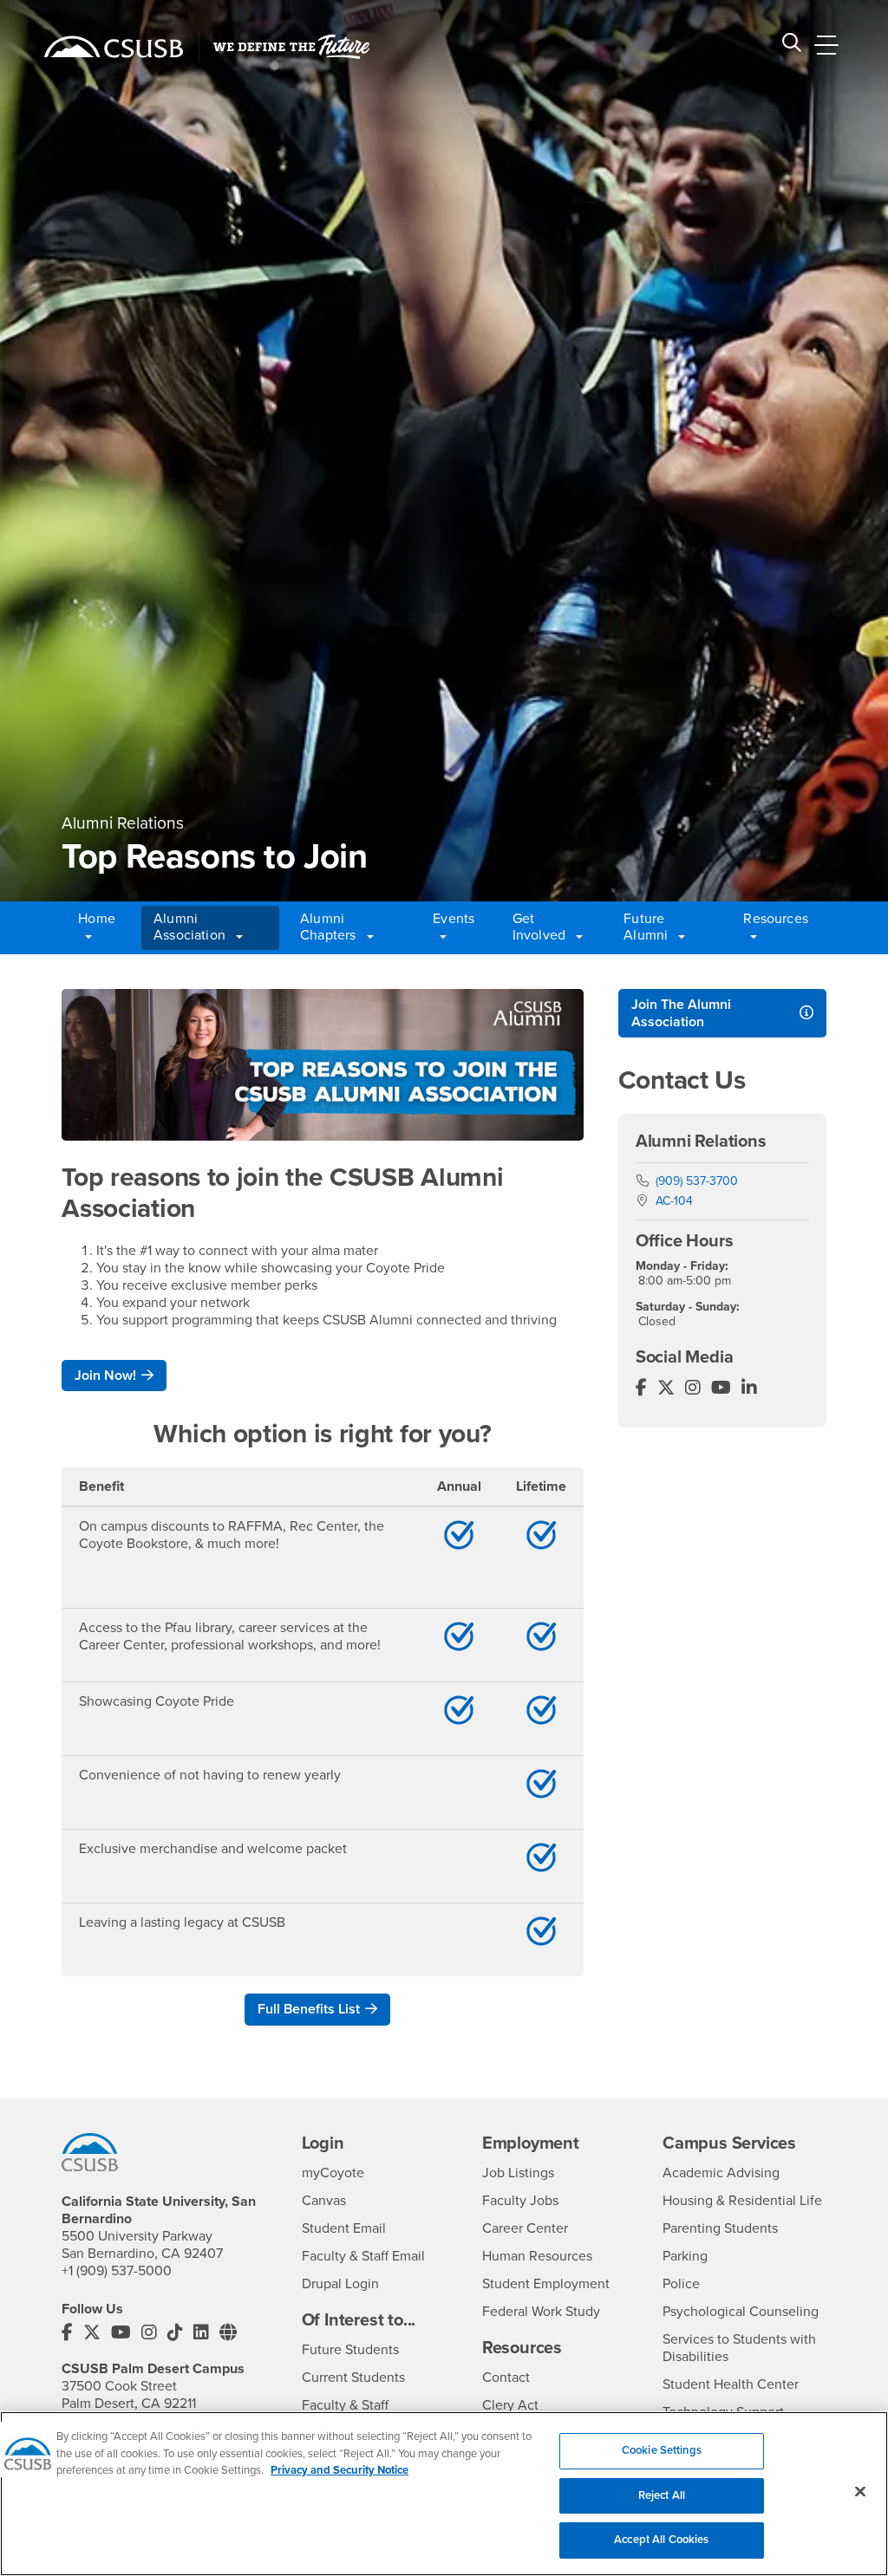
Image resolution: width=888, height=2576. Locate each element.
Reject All (662, 2495)
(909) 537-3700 (697, 1181)
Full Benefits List (309, 2009)
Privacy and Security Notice (340, 2470)
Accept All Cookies (661, 2540)
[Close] (860, 2492)
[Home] (114, 47)
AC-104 (674, 1201)
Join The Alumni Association (681, 1013)
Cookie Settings (662, 2450)
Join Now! (105, 1376)
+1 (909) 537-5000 (117, 2271)
